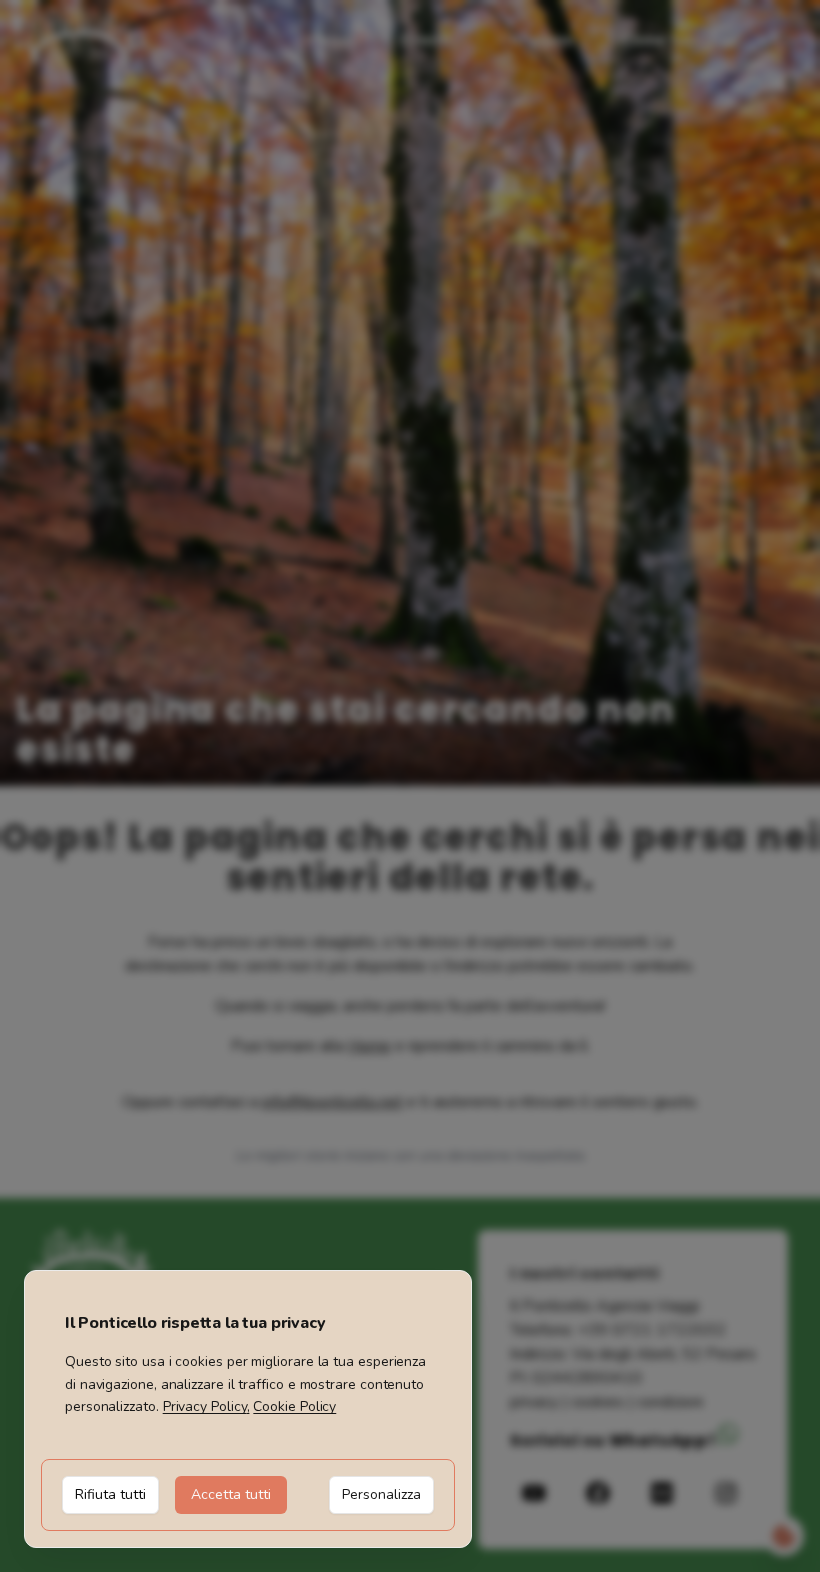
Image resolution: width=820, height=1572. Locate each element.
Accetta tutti (231, 1494)
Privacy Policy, (206, 1406)
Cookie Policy (294, 1406)
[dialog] (248, 1409)
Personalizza (381, 1494)
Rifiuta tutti (110, 1494)
